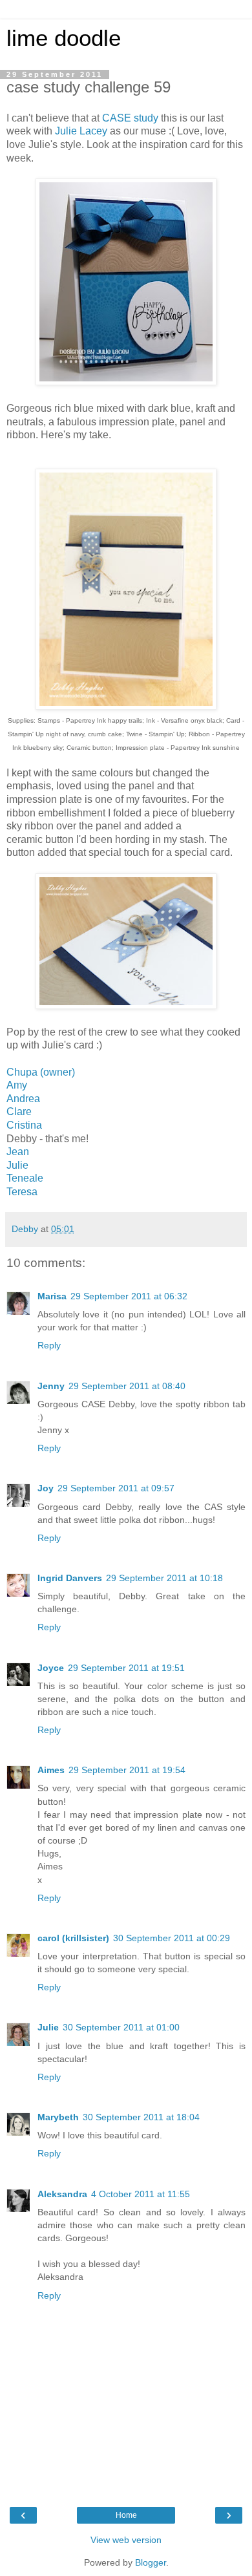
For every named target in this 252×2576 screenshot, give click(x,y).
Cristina (24, 1125)
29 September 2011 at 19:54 (127, 1770)
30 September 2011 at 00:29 (172, 1938)
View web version (126, 2540)
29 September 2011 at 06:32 (129, 1296)
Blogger (151, 2562)
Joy (46, 1488)
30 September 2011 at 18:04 (141, 2117)
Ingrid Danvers (70, 1578)
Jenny (51, 1386)
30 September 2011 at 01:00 (121, 2027)
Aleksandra (62, 2194)
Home (126, 2515)
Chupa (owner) (41, 1072)
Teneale (25, 1178)
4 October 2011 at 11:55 (141, 2194)
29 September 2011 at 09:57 (116, 1488)
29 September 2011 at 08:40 (127, 1386)
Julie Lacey (81, 131)
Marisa (52, 1296)
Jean (18, 1152)
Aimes (51, 1770)
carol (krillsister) (73, 1938)
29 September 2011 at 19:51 (126, 1668)
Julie (17, 1165)
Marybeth (58, 2117)
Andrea (23, 1099)
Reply (49, 1345)
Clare (19, 1112)
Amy (17, 1085)
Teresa (22, 1192)
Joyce (51, 1668)
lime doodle (64, 38)
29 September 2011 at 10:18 (164, 1578)
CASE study (130, 118)
